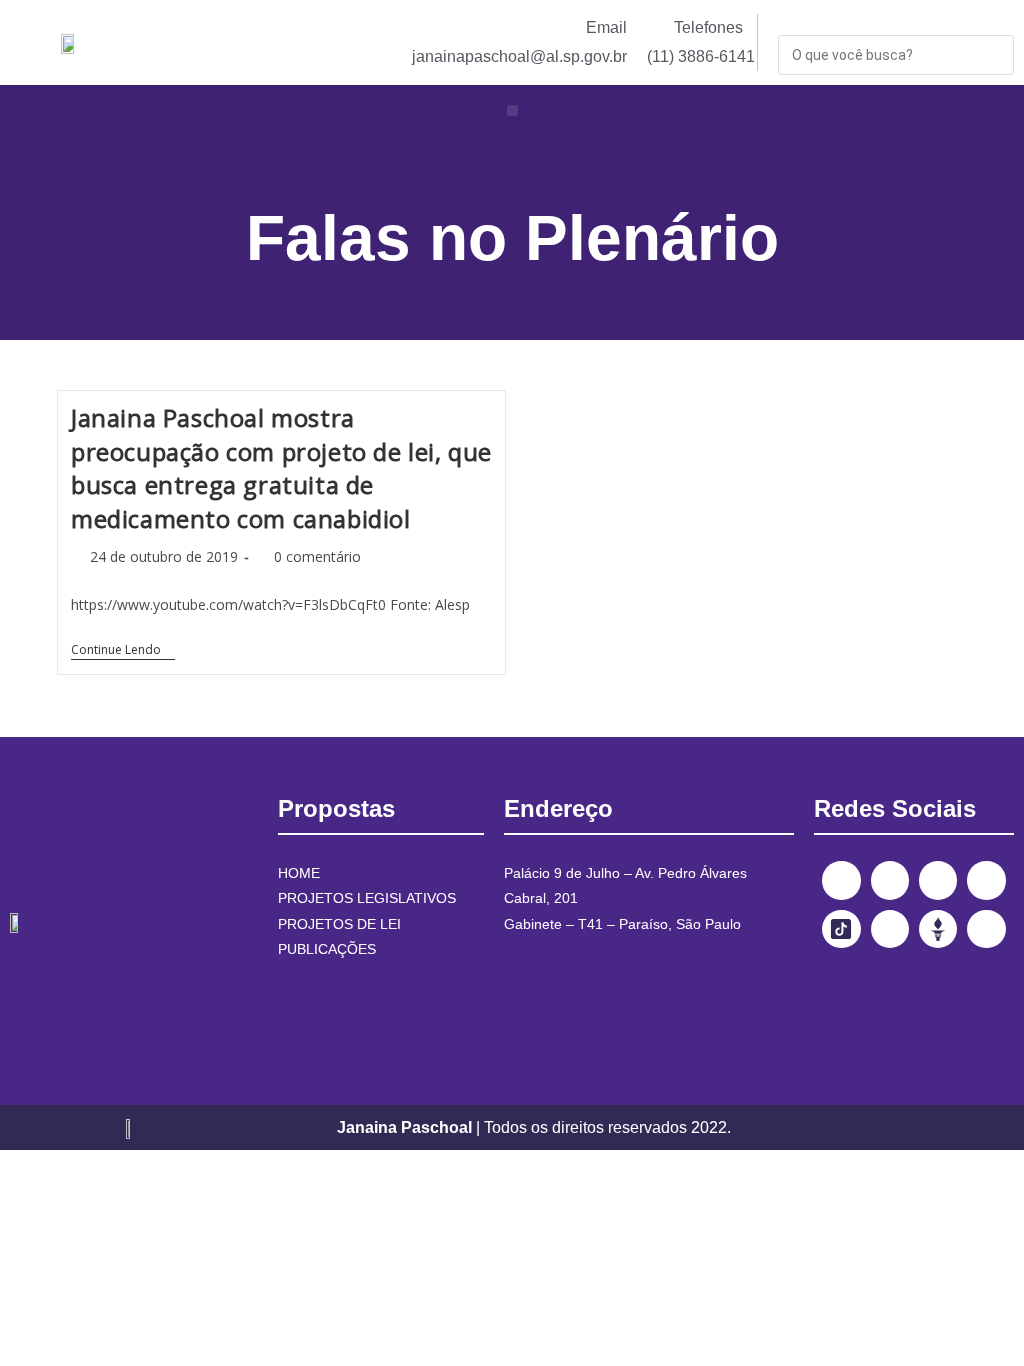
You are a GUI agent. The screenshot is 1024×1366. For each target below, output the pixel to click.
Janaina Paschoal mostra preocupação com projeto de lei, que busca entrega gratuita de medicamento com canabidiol (281, 468)
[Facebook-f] (841, 880)
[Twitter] (938, 880)
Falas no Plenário (512, 238)
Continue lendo (123, 650)
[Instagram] (890, 880)
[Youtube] (986, 880)
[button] (512, 110)
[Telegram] (890, 929)
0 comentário (317, 556)
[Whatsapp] (986, 929)
